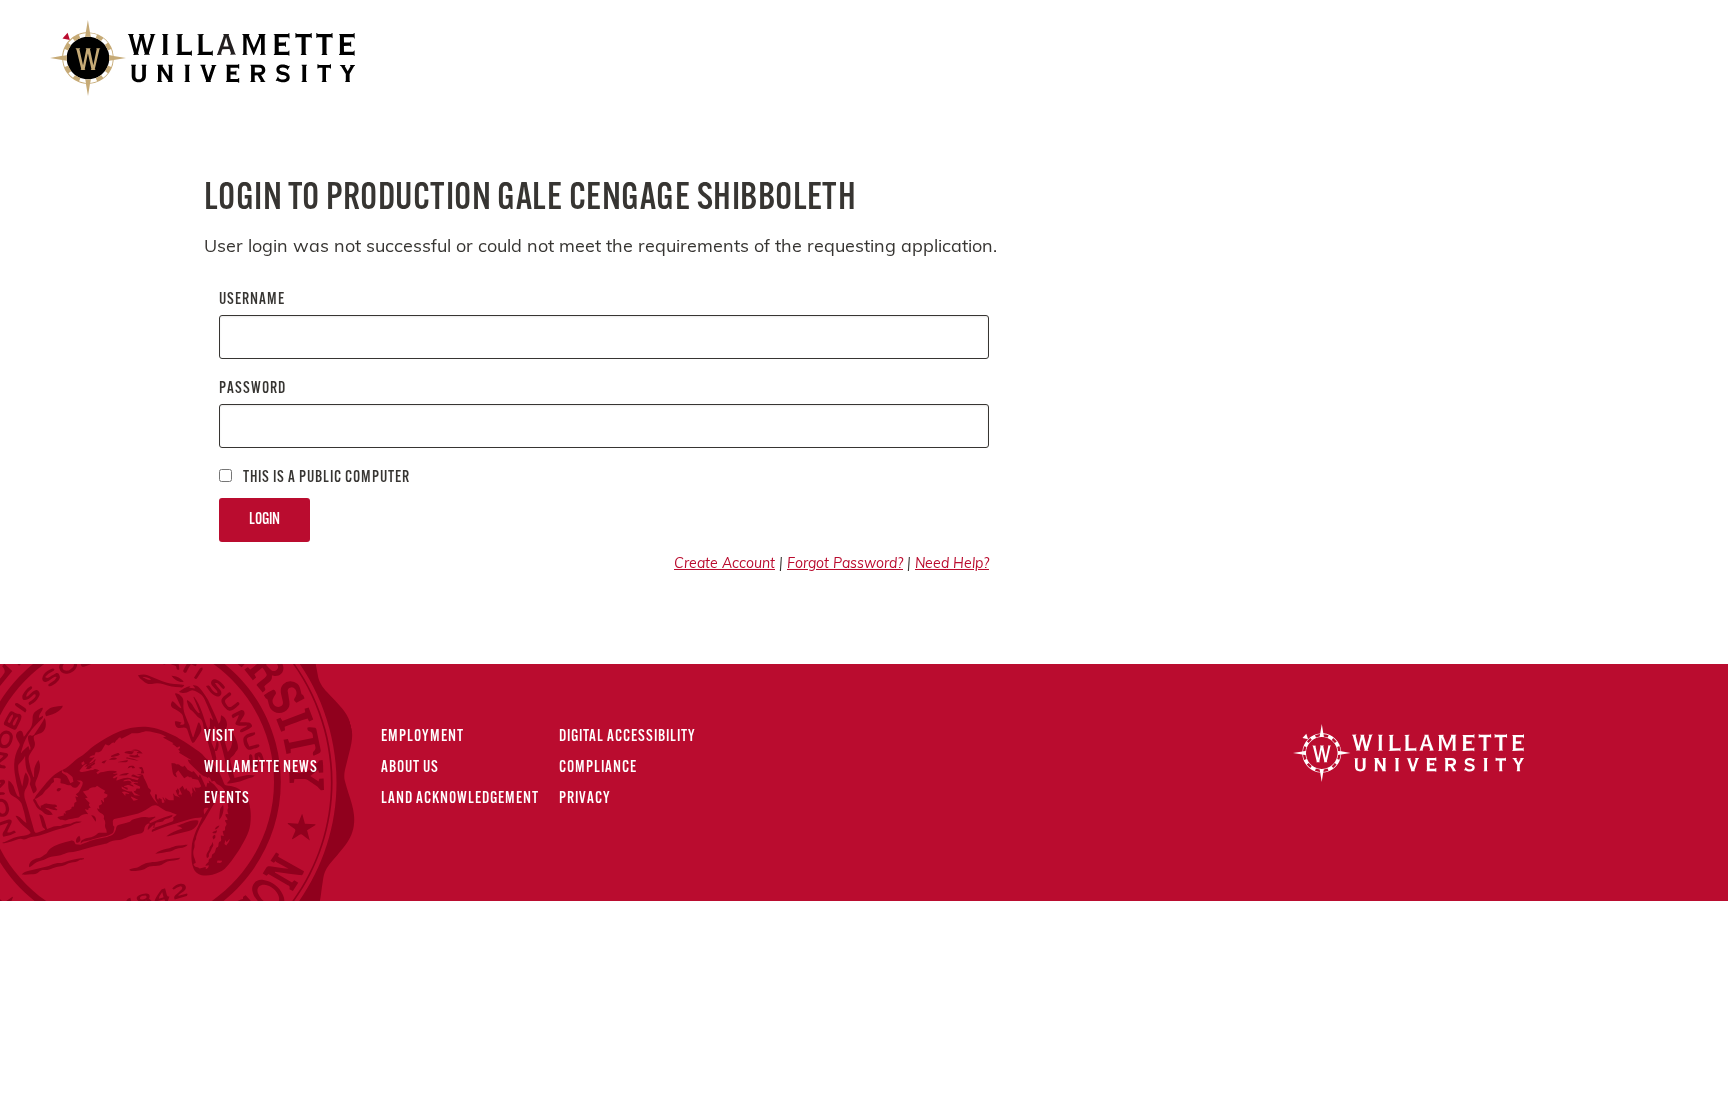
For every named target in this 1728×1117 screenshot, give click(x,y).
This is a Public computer (325, 478)
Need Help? (952, 564)
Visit (219, 737)
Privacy (585, 799)
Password (252, 389)
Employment (422, 737)
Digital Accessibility (627, 737)
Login (264, 520)
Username (252, 300)
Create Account (724, 564)
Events (227, 799)
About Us (410, 768)
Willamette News (261, 768)
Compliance (598, 768)
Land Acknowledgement (460, 799)
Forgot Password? (845, 564)
